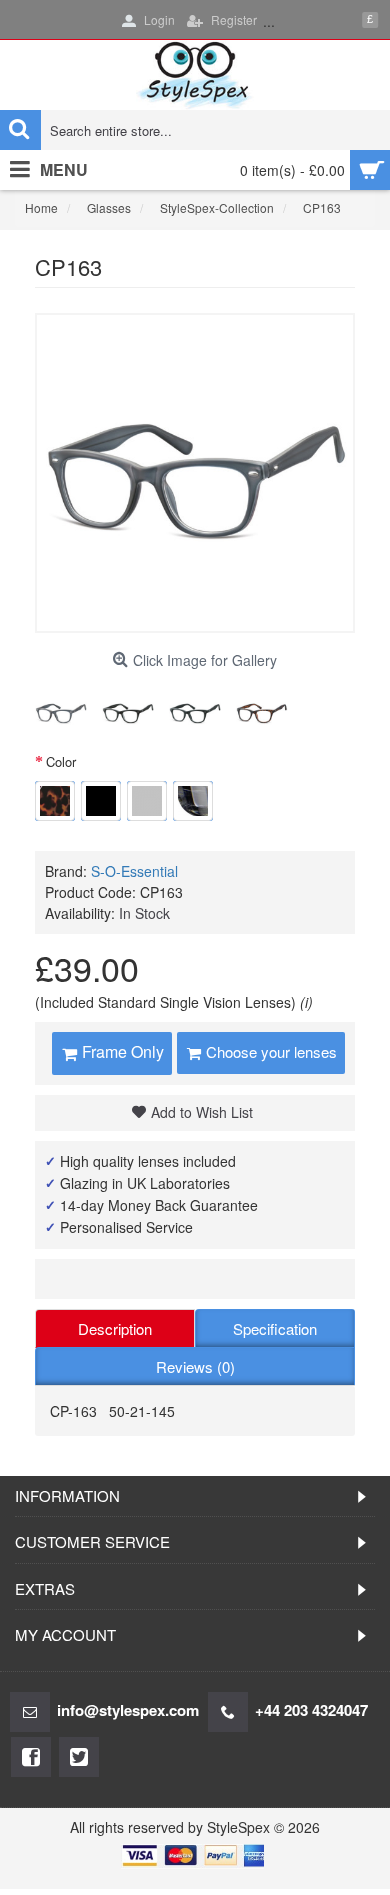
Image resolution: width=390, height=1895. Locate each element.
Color (61, 761)
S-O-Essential (134, 871)
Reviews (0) (195, 1366)
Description (115, 1328)
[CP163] (61, 712)
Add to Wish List (202, 1112)
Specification (275, 1328)
